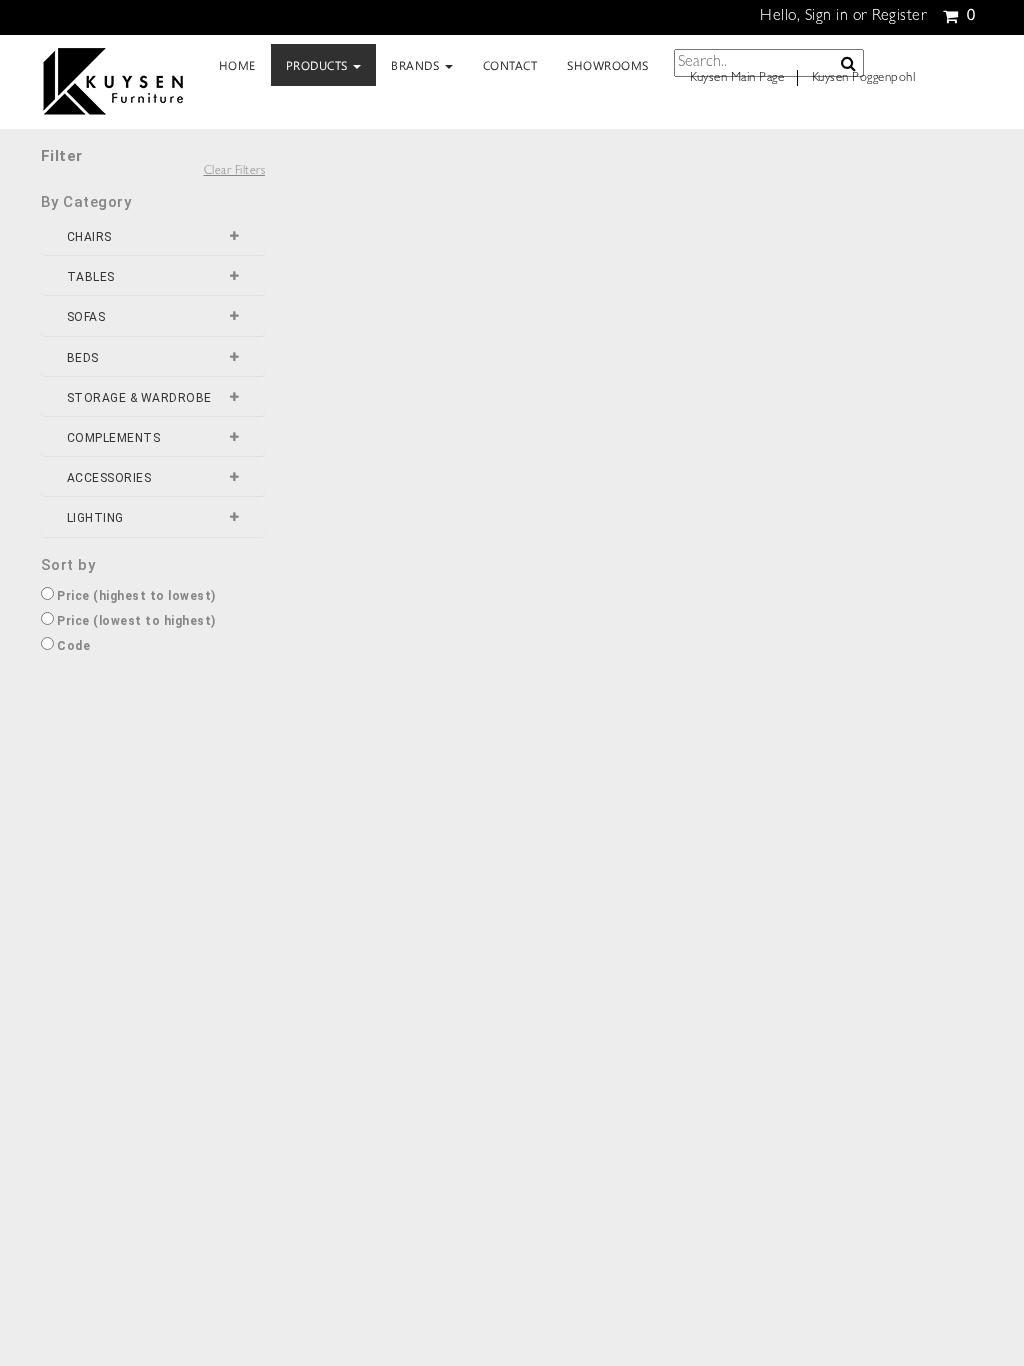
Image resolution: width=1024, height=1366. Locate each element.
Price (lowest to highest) (135, 621)
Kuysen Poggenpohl (864, 78)
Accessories (109, 478)
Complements (114, 438)
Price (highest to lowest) (135, 596)
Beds (83, 358)
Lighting (95, 518)
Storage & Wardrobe (139, 398)
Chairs (89, 237)
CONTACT (510, 65)
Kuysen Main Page (737, 78)
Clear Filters (235, 172)
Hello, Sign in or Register (843, 17)
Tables (91, 277)
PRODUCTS (319, 65)
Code (72, 646)
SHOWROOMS (608, 65)
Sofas (86, 317)
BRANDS (417, 65)
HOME (237, 65)
